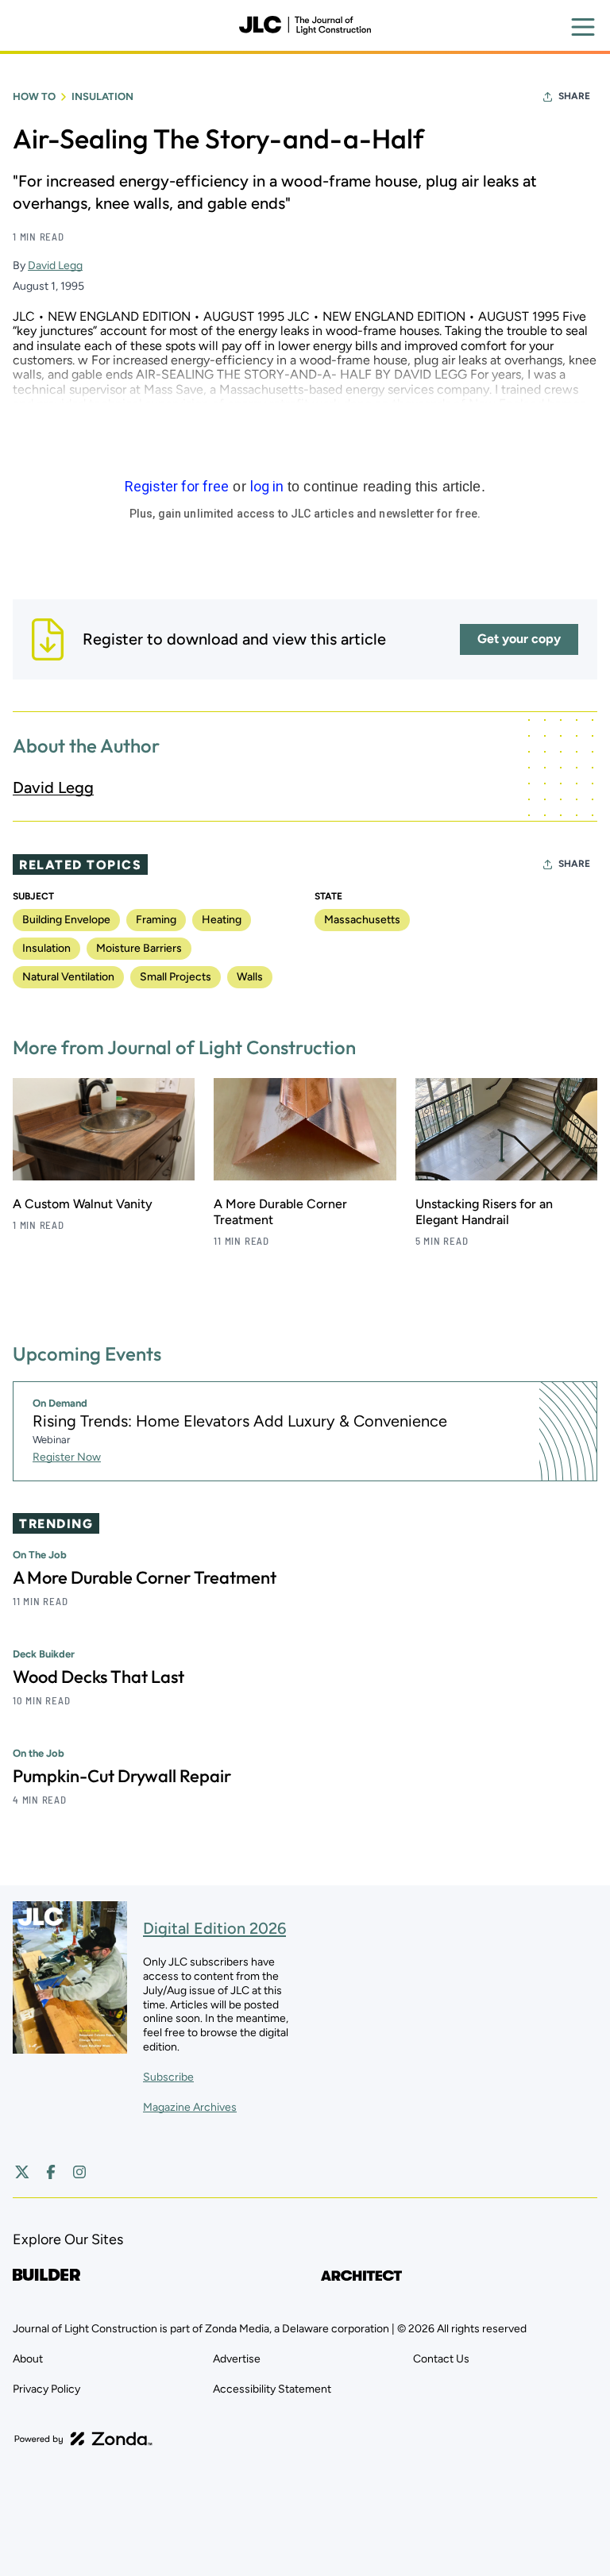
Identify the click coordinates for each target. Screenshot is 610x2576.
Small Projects (176, 977)
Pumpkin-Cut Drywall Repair (122, 1776)
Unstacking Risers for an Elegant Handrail (484, 1212)
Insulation (102, 96)
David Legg (55, 266)
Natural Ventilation (68, 977)
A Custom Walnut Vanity (83, 1204)
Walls (250, 977)
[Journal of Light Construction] (305, 25)
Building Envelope (66, 920)
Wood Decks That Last (98, 1677)
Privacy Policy (46, 2389)
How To (34, 96)
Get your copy (519, 639)
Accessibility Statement (272, 2389)
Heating (222, 920)
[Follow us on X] (22, 2172)
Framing (156, 920)
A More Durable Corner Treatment (145, 1577)
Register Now (67, 1457)
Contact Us (441, 2359)
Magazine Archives (190, 2107)
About (28, 2359)
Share (574, 96)
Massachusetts (362, 920)
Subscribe (168, 2077)
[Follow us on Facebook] (51, 2172)
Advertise (237, 2359)
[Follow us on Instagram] (79, 2172)
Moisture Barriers (139, 948)
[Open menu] (583, 27)
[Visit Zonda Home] (83, 2439)
